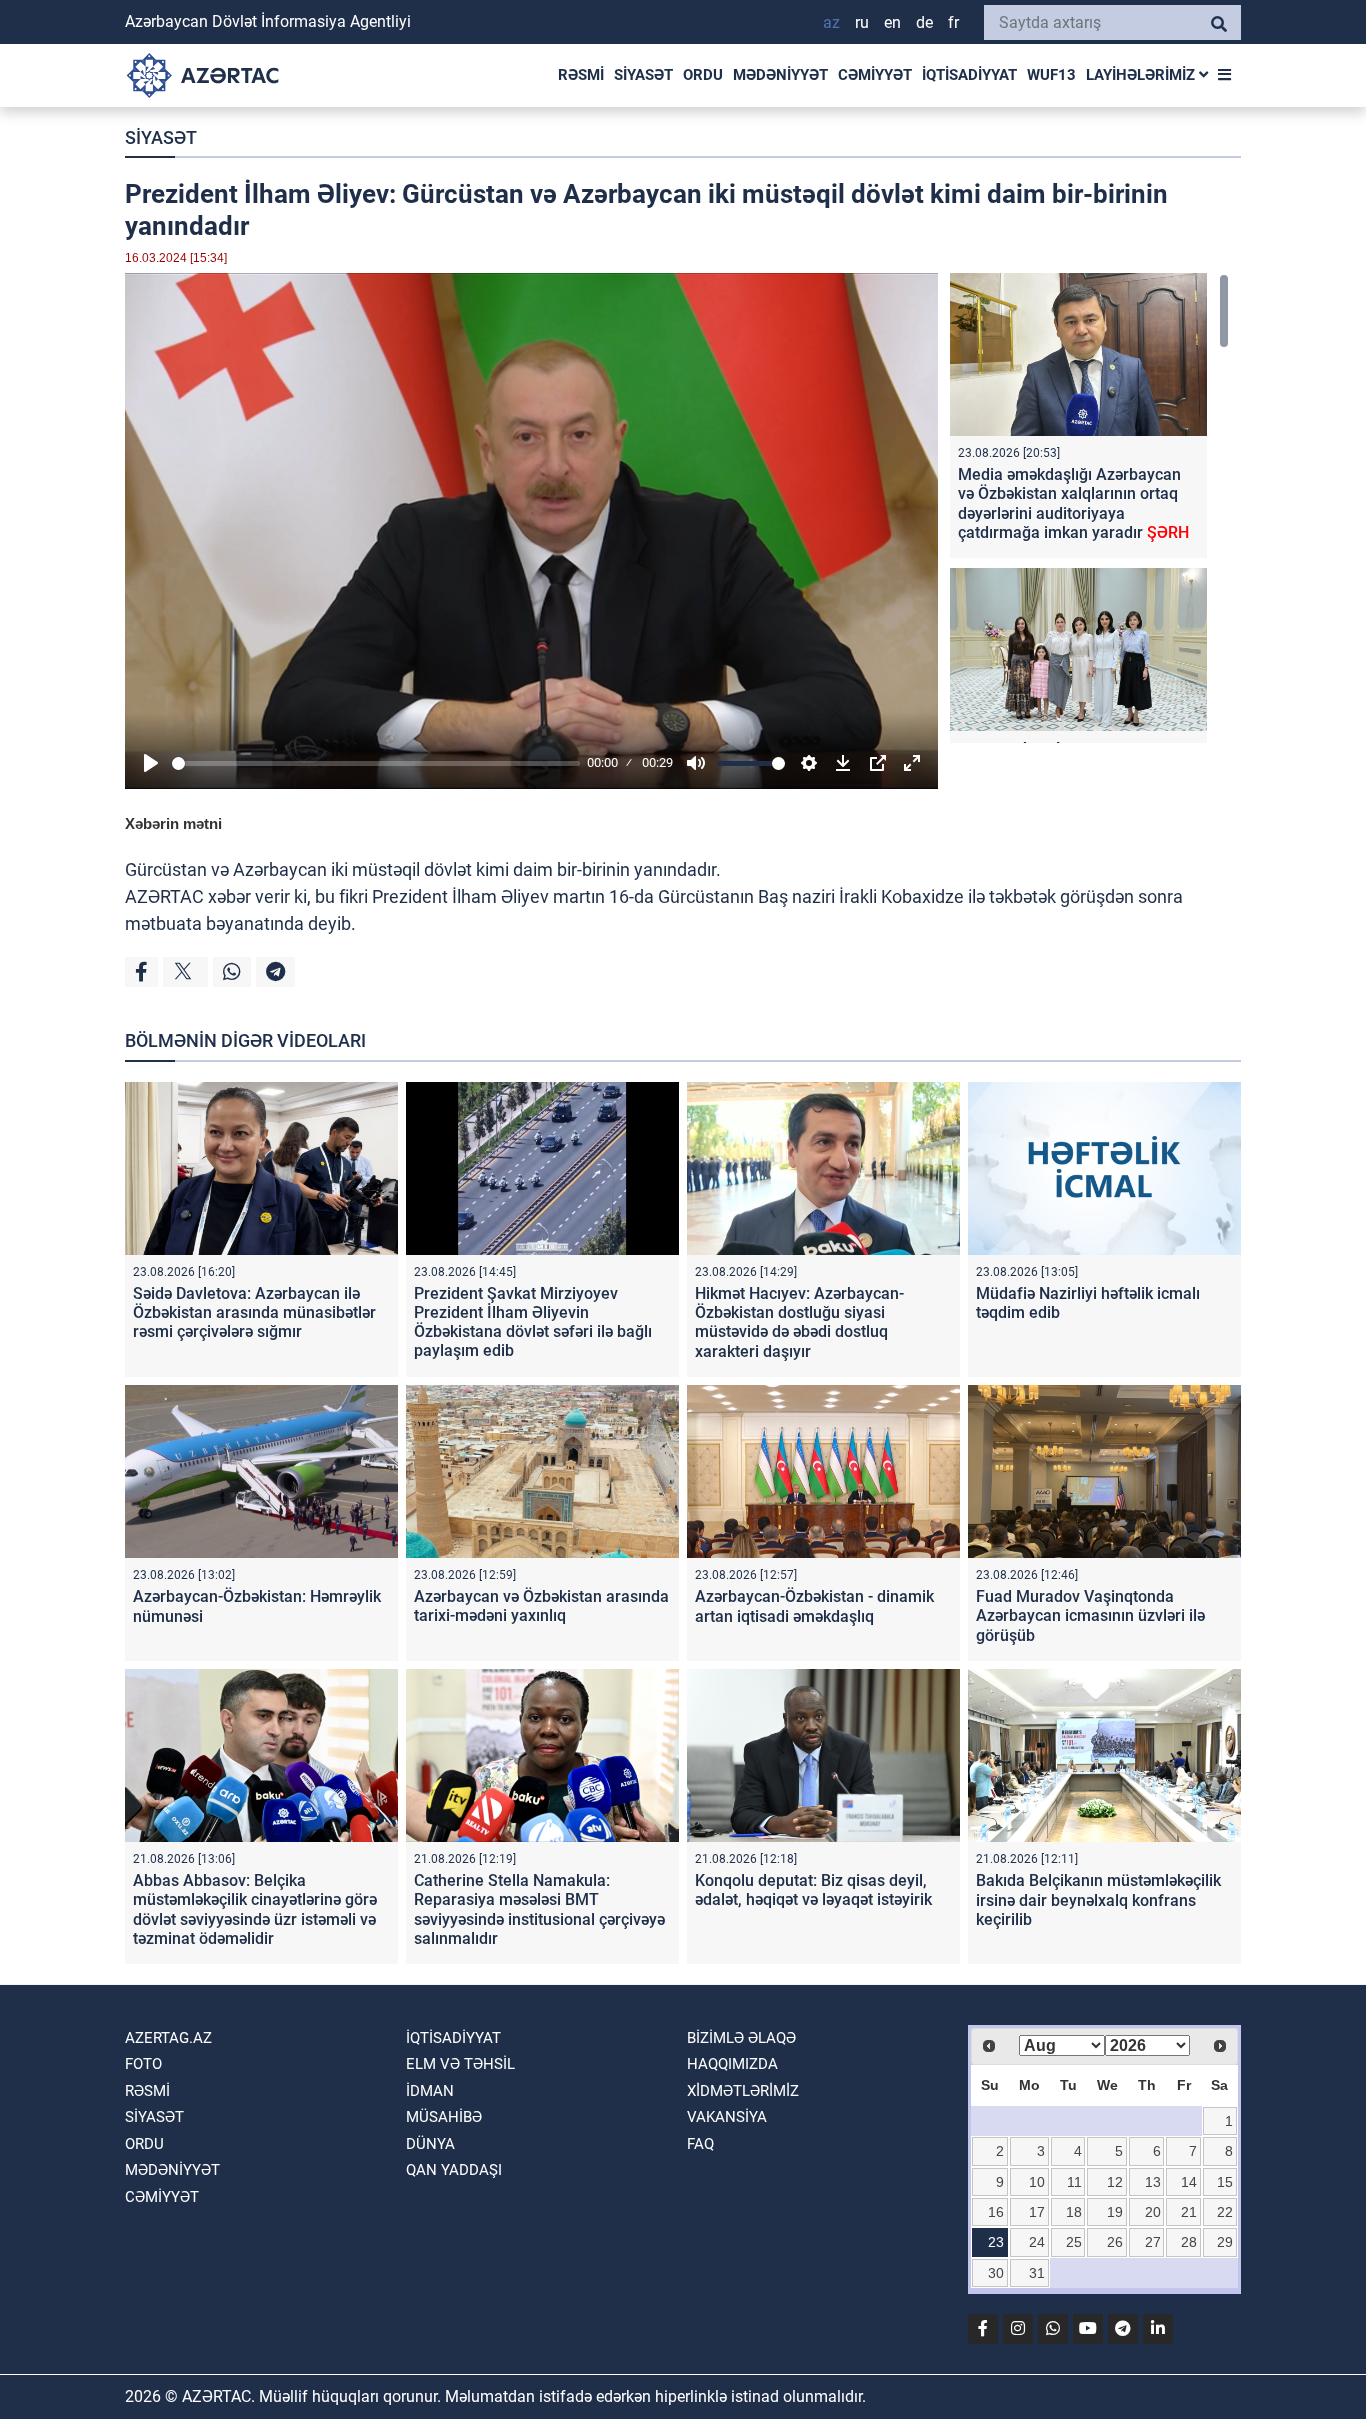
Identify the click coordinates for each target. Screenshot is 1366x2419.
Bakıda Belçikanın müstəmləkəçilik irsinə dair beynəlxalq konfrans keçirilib (1098, 1899)
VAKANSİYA (727, 2117)
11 (1074, 2182)
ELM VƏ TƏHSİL (460, 2064)
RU (862, 22)
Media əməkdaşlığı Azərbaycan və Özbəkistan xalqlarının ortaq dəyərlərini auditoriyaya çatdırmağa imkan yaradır (1073, 503)
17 (1037, 2212)
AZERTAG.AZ (168, 2038)
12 (1115, 2182)
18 (1074, 2212)
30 (996, 2273)
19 (1115, 2212)
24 (1037, 2242)
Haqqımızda (732, 2064)
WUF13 (1051, 75)
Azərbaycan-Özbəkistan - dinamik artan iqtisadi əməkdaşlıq (814, 1606)
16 (996, 2212)
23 (996, 2242)
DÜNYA (430, 2144)
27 (1153, 2242)
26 (1115, 2242)
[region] (1089, 508)
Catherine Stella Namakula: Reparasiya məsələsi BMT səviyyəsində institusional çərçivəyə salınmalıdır (539, 1909)
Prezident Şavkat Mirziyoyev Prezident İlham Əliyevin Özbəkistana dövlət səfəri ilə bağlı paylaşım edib (533, 1322)
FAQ (700, 2144)
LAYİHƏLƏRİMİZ (1142, 75)
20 (1153, 2212)
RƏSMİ (581, 75)
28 (1189, 2242)
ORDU (703, 75)
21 (1189, 2212)
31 (1037, 2273)
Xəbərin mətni (173, 823)
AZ (831, 22)
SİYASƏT (643, 75)
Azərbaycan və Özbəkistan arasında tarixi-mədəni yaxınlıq (541, 1606)
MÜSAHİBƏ (444, 2117)
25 (1074, 2242)
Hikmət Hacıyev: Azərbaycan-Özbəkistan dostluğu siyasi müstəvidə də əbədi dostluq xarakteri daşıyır (799, 1322)
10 (1037, 2182)
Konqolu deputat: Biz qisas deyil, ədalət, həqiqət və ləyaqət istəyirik (813, 1890)
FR (953, 22)
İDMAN (430, 2091)
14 (1189, 2182)
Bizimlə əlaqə (741, 2038)
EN (892, 22)
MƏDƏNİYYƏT (780, 75)
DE (924, 22)
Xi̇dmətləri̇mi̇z (743, 2091)
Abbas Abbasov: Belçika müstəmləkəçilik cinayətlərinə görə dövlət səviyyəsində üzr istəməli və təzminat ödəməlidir (255, 1909)
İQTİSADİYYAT (969, 75)
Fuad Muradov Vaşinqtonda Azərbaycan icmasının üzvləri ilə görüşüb (1090, 1615)
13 (1153, 2182)
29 (1225, 2242)
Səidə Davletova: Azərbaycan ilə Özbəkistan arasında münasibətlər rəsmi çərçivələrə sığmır (254, 1312)
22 (1225, 2212)
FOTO (143, 2064)
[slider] (376, 763)
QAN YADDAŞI (454, 2170)
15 (1225, 2182)
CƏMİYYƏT (875, 75)
